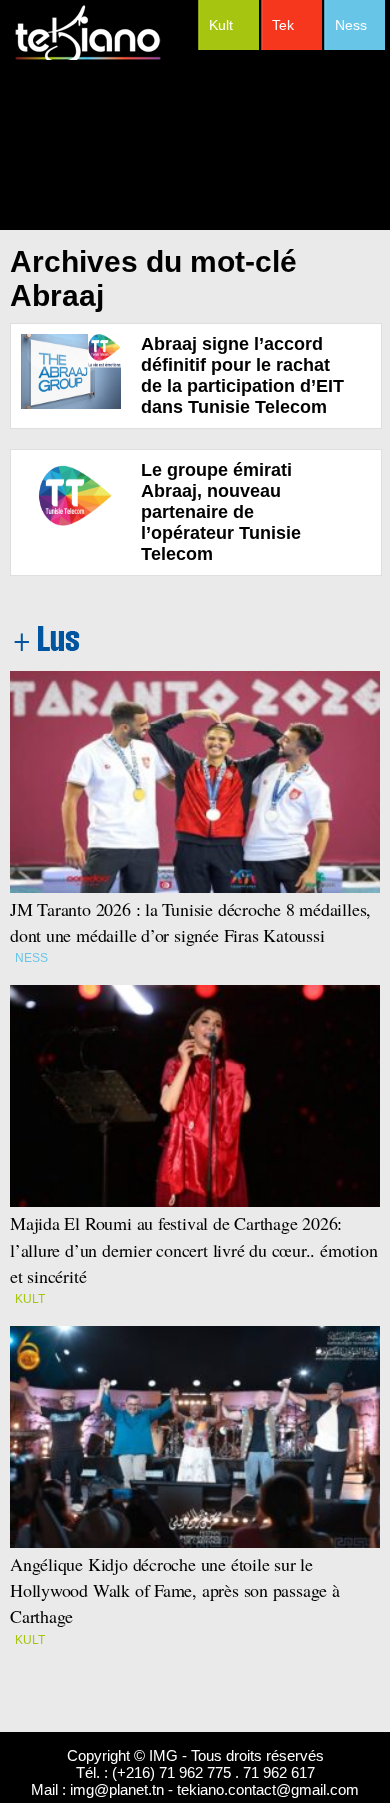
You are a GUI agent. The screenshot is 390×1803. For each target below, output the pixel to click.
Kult (221, 25)
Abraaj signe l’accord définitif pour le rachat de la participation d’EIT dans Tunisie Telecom (242, 375)
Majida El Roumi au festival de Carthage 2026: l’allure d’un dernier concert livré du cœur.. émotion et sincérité (194, 1249)
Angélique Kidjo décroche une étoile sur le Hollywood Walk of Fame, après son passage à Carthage (175, 1590)
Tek (283, 25)
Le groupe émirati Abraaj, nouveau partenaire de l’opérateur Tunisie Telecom (221, 512)
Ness (351, 25)
